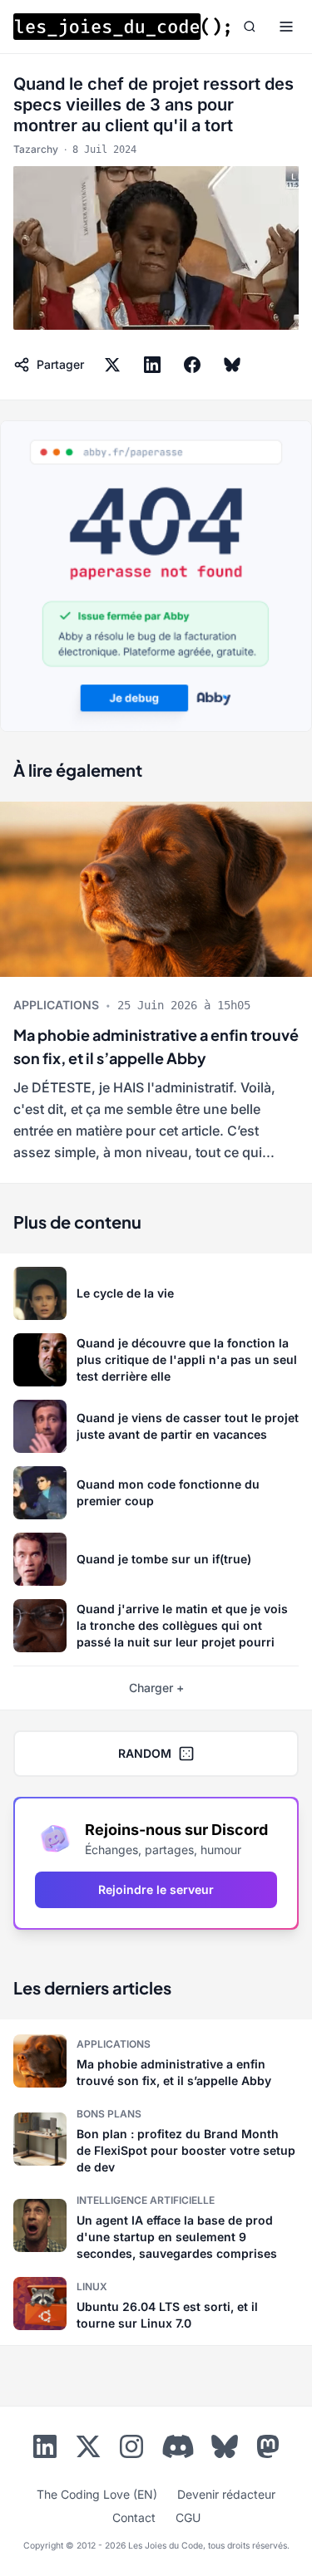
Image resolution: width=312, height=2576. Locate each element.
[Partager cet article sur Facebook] (192, 365)
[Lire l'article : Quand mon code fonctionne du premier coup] (156, 1493)
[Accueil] (121, 27)
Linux (92, 2287)
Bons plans (109, 2114)
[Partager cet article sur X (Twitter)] (112, 365)
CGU (188, 2517)
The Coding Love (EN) (97, 2494)
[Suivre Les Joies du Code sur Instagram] (131, 2450)
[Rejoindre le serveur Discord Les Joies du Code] (178, 2446)
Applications (56, 1005)
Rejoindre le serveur (156, 1889)
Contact (134, 2517)
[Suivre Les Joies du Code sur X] (88, 2450)
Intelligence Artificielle (146, 2200)
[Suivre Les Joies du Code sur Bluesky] (225, 2450)
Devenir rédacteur (226, 2494)
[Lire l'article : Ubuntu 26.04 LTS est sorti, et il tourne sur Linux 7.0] (156, 2304)
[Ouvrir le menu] (286, 27)
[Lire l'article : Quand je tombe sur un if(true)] (156, 1559)
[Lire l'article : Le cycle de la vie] (156, 1293)
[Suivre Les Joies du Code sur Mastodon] (268, 2450)
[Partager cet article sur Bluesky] (232, 365)
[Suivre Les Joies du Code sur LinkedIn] (45, 2450)
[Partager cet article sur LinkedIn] (152, 365)
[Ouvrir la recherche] (250, 27)
